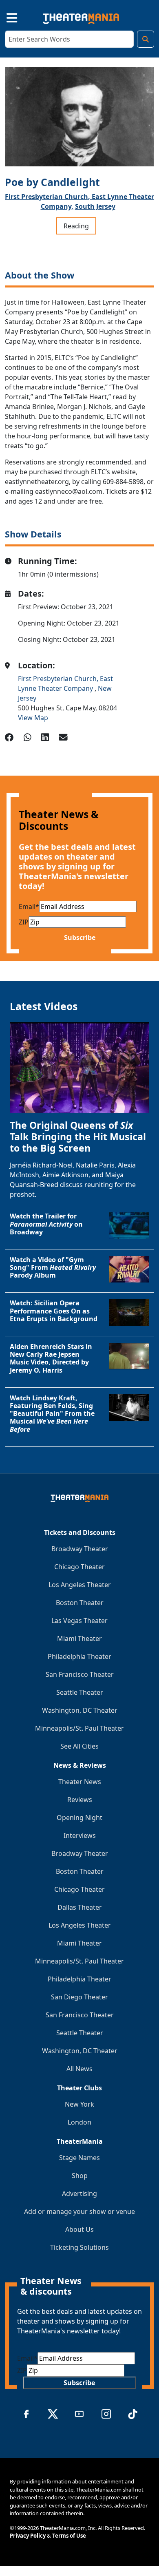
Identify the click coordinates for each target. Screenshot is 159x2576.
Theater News (80, 1782)
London (79, 2122)
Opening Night (79, 1818)
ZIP (24, 922)
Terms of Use (69, 2536)
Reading (76, 226)
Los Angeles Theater (80, 1585)
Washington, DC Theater (80, 1710)
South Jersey (95, 206)
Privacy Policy (28, 2536)
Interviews (80, 1835)
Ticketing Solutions (79, 2247)
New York (79, 2104)
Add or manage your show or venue (79, 2211)
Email (29, 907)
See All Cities (79, 1746)
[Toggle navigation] (5, 17)
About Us (79, 2229)
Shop (80, 2176)
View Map (33, 718)
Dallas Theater (80, 1907)
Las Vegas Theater (79, 1621)
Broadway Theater (80, 1549)
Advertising (79, 2193)
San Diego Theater (79, 1997)
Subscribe (80, 938)
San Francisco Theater (80, 1674)
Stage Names (79, 2158)
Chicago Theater (79, 1567)
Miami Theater (79, 1638)
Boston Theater (80, 1603)
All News (79, 2069)
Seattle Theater (80, 1692)
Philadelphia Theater (79, 1656)
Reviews (80, 1800)
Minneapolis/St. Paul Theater (79, 1728)
